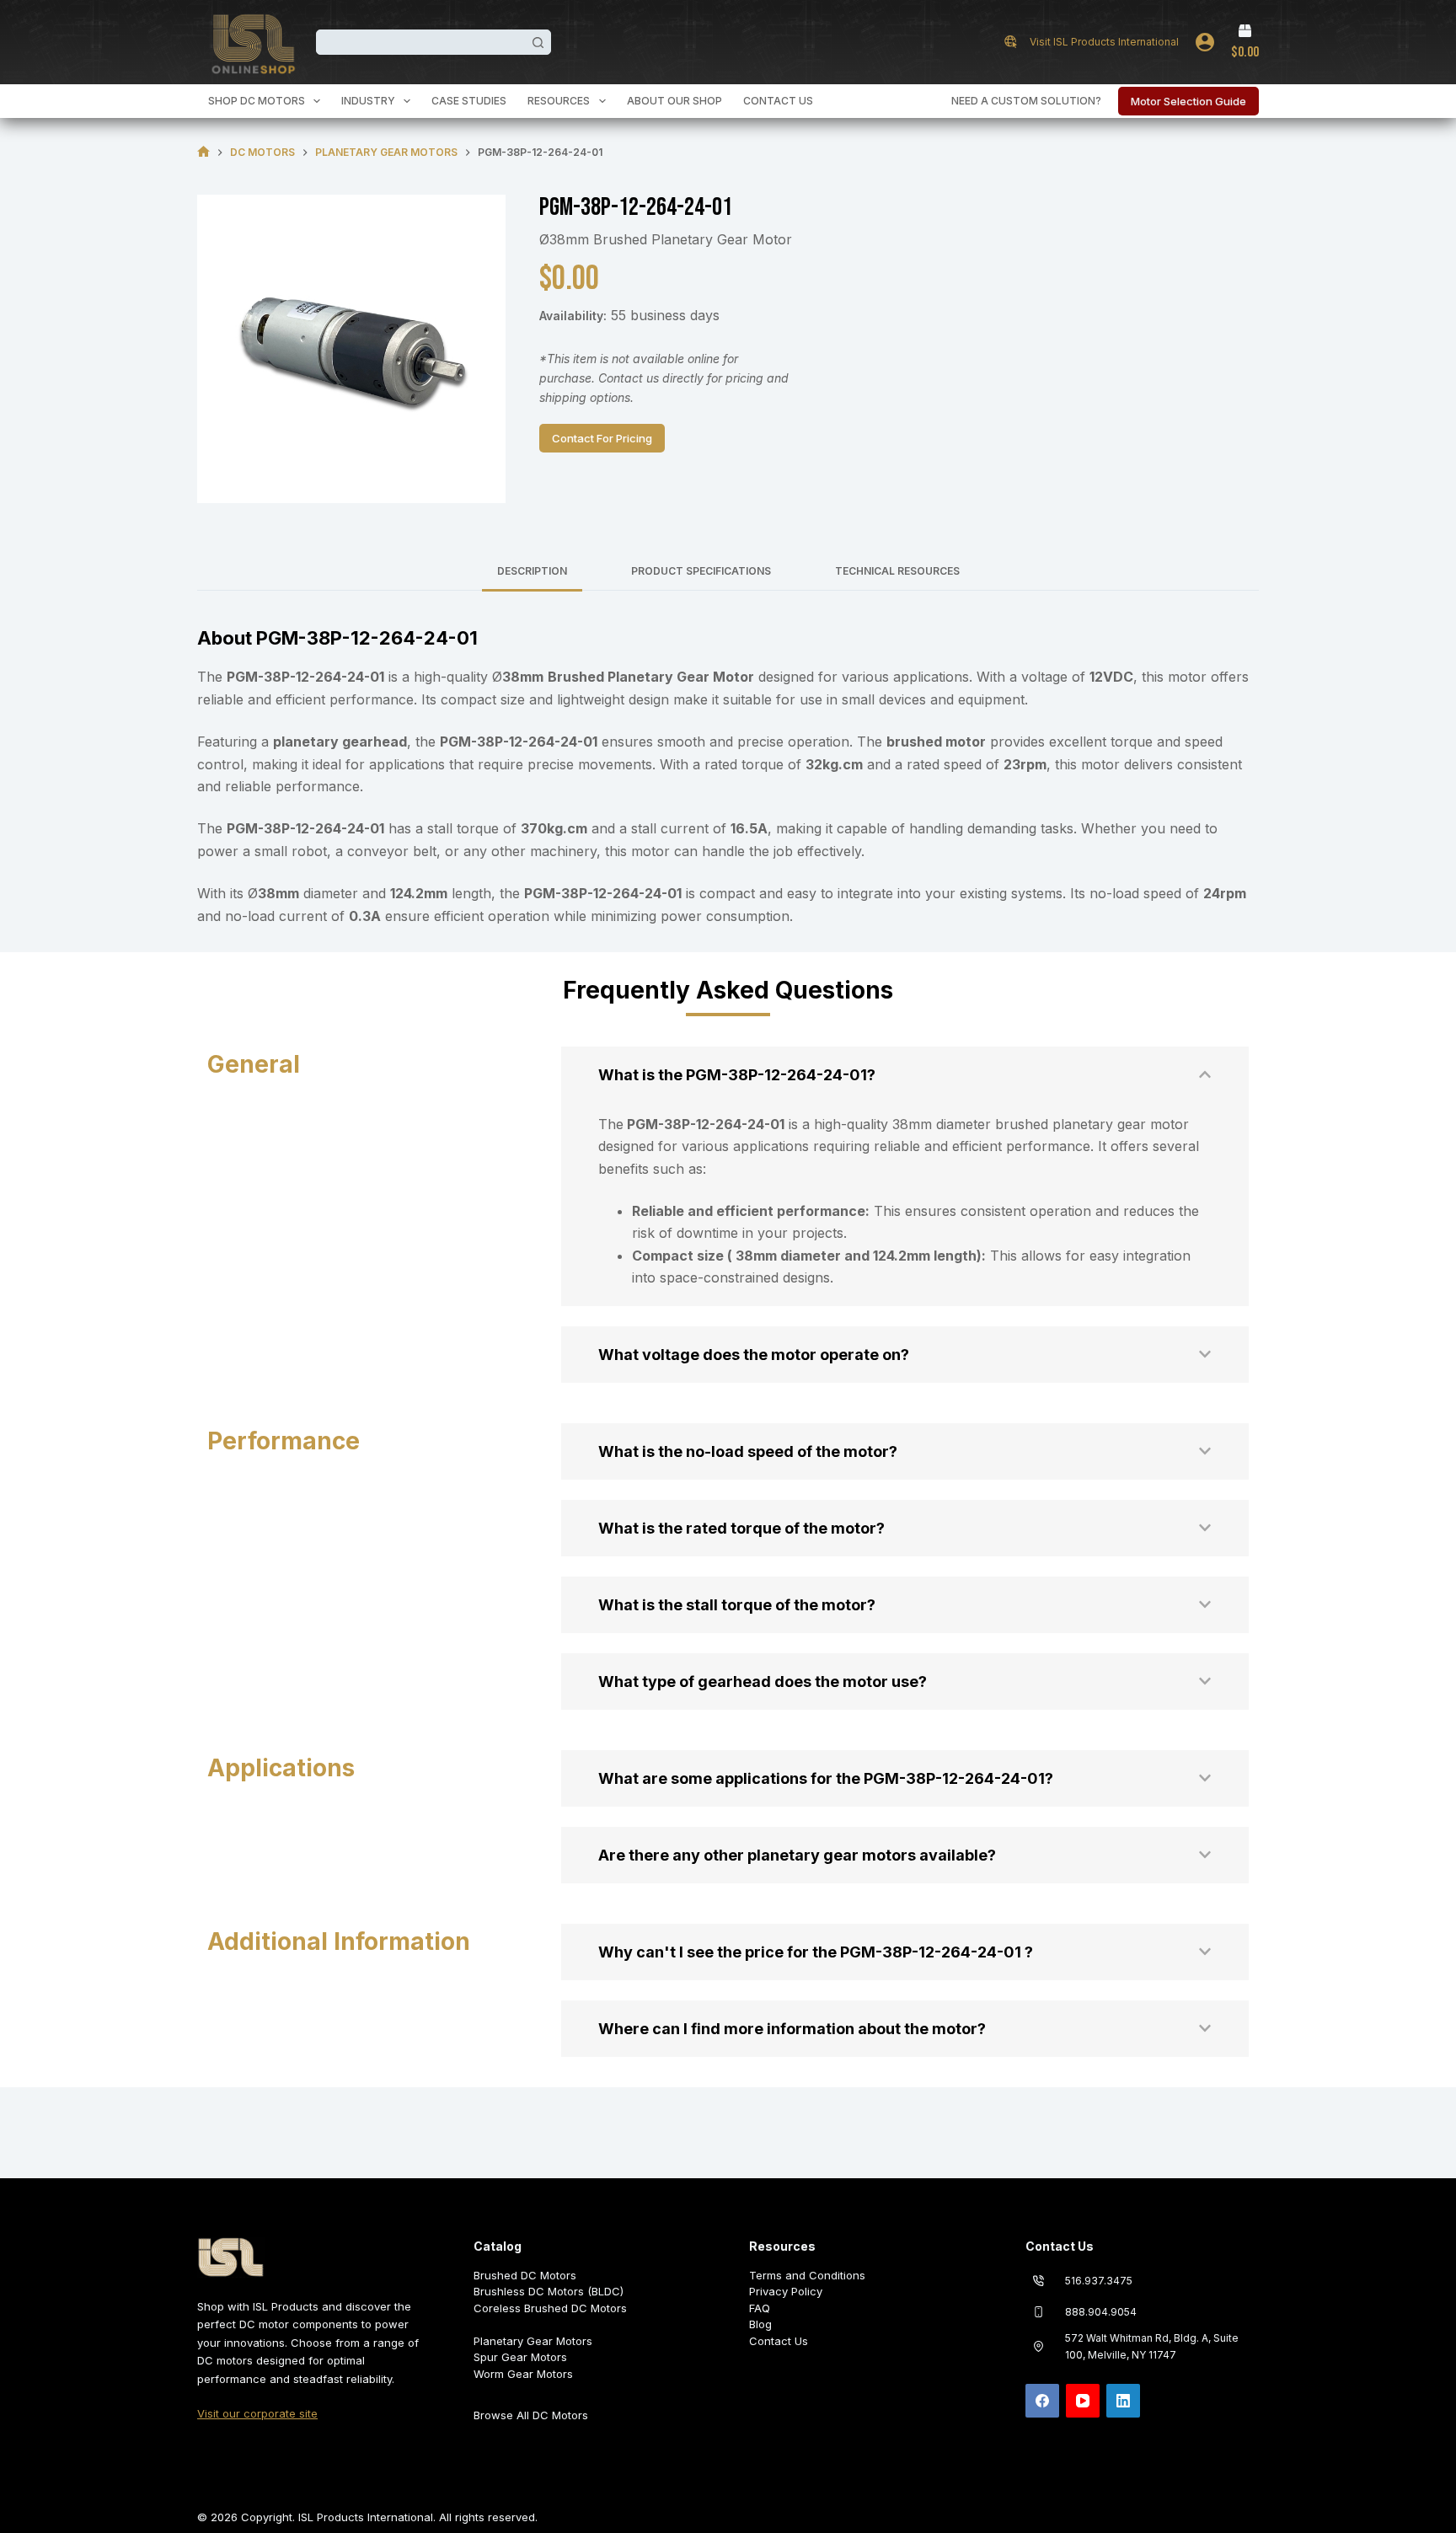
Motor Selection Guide (1188, 101)
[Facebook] (1042, 2401)
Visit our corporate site (257, 2413)
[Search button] (538, 42)
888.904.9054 (1101, 2312)
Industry (368, 101)
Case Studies (469, 101)
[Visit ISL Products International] (1011, 42)
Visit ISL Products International (1104, 42)
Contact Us (778, 101)
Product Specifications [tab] (701, 571)
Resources (559, 101)
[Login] (1205, 42)
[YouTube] (1083, 2401)
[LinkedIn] (1123, 2401)
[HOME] (203, 152)
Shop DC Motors (257, 101)
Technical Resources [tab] (897, 571)
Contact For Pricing (602, 438)
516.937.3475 (1099, 2281)
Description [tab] (532, 571)
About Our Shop (674, 101)
